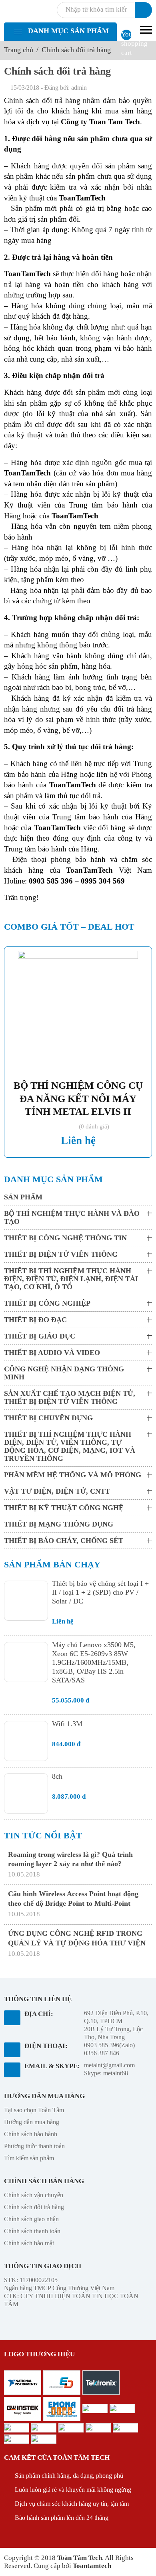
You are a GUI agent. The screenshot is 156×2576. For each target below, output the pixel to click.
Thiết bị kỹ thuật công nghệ (64, 1508)
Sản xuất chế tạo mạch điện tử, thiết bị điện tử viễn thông (70, 1397)
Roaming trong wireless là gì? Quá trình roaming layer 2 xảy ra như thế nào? (70, 1859)
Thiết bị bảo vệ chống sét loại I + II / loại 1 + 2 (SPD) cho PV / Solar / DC (100, 1592)
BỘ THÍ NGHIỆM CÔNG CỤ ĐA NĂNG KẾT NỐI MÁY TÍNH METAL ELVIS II (78, 1098)
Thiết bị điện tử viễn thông (61, 1254)
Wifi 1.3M (67, 1724)
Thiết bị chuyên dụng (48, 1418)
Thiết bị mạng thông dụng (59, 1524)
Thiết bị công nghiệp (47, 1303)
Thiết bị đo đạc (35, 1320)
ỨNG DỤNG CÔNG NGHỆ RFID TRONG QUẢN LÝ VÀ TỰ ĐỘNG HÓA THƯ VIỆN (77, 1938)
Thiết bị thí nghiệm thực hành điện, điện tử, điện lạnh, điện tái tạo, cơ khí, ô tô (71, 1279)
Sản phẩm (23, 1197)
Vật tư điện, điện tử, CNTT (57, 1491)
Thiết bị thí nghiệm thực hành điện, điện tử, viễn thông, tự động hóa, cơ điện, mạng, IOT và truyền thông (70, 1446)
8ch (57, 1776)
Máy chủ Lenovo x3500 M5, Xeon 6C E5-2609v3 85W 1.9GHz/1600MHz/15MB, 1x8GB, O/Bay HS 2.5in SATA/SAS (94, 1662)
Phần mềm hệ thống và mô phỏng (73, 1475)
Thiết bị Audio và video (52, 1353)
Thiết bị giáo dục (40, 1336)
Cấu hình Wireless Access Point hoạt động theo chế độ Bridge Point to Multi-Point (73, 1898)
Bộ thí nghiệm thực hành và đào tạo (72, 1217)
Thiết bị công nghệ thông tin (65, 1238)
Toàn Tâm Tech (80, 2558)
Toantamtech (92, 2566)
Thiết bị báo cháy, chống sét (64, 1541)
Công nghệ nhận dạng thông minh (64, 1373)
